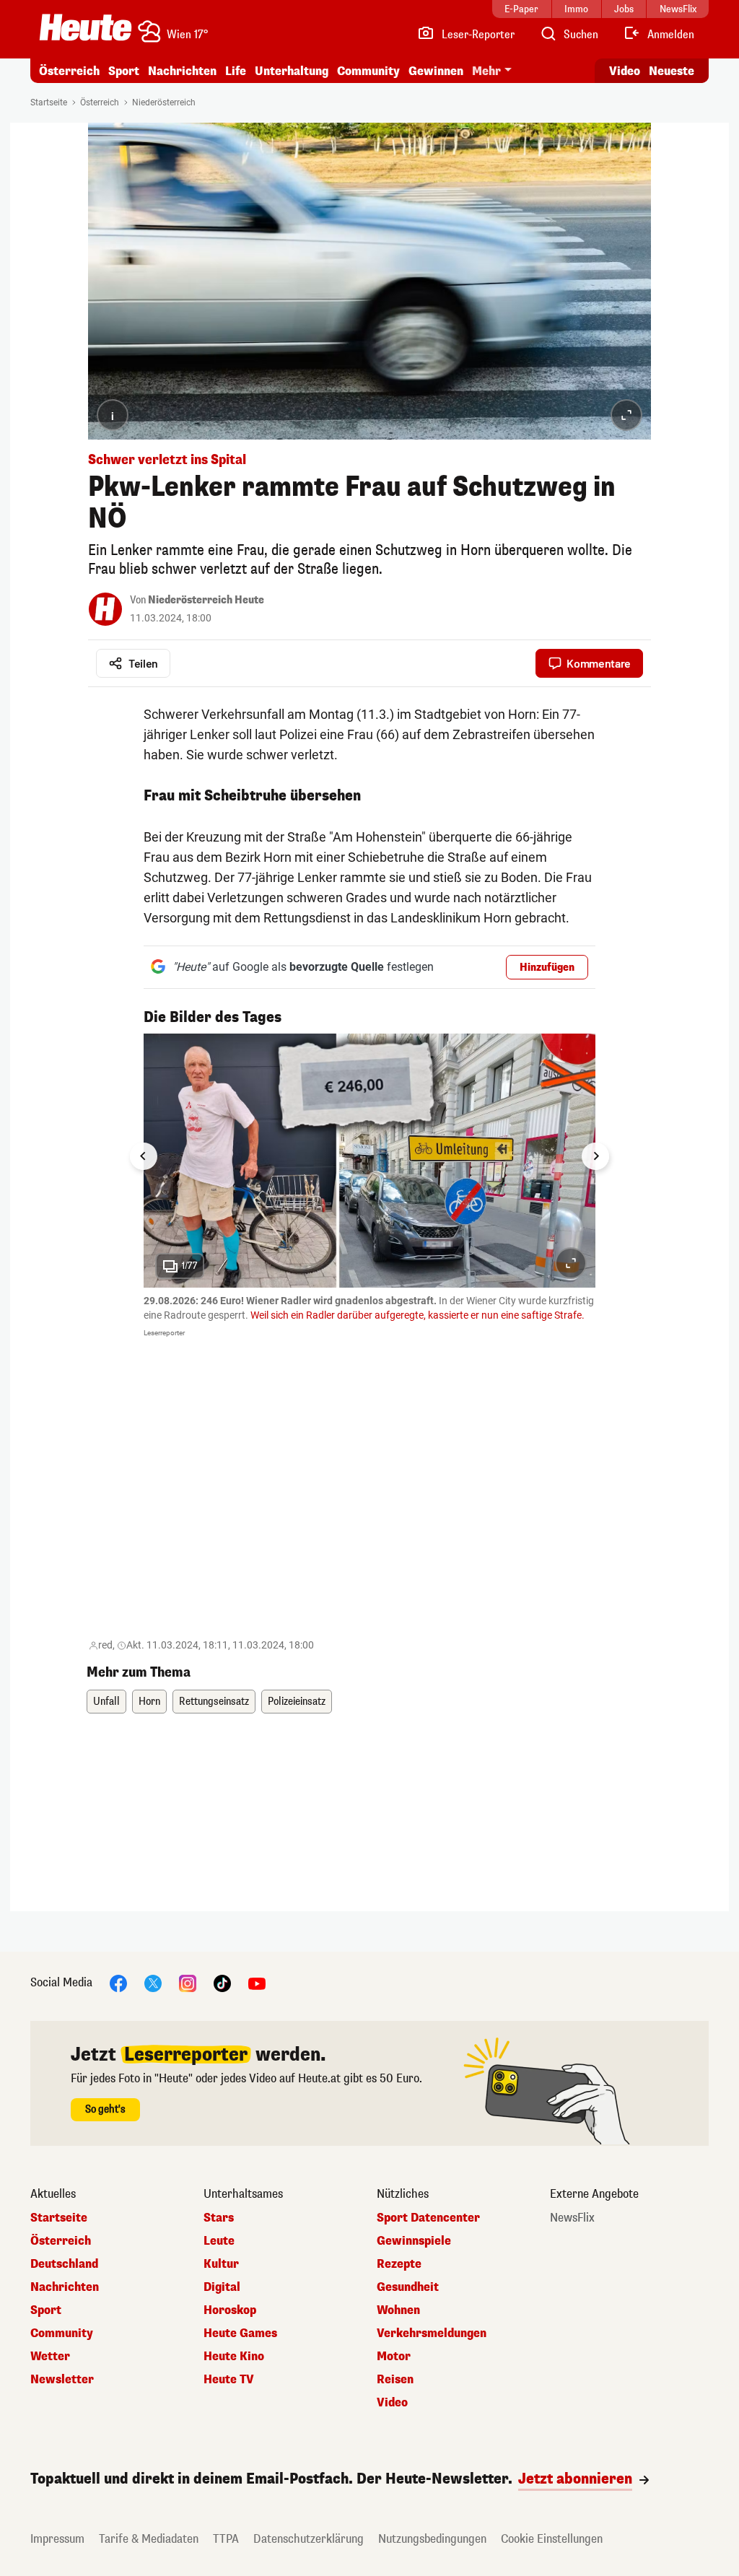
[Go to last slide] (144, 1156)
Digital (222, 2287)
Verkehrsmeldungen (432, 2333)
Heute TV (229, 2380)
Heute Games (240, 2333)
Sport (124, 71)
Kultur (221, 2264)
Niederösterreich (164, 102)
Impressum (57, 2539)
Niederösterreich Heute (206, 600)
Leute (219, 2241)
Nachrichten (65, 2287)
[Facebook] (118, 1982)
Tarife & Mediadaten (149, 2539)
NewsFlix (572, 2218)
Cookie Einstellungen (552, 2539)
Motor (394, 2357)
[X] (153, 1982)
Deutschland (64, 2264)
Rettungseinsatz (214, 1702)
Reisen (395, 2380)
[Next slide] (595, 1156)
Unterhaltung (292, 71)
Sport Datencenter (428, 2218)
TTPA (226, 2539)
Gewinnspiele (414, 2241)
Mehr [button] (486, 71)
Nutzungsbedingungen (432, 2539)
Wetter (50, 2357)
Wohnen (398, 2310)
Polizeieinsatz (297, 1702)
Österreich (69, 71)
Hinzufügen (547, 968)
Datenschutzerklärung (309, 2539)
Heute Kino (234, 2357)
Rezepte (399, 2264)
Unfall (106, 1702)
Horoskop (230, 2310)
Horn (149, 1702)
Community (368, 71)
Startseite (49, 102)
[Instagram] (188, 1982)
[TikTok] (222, 1982)
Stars (219, 2218)
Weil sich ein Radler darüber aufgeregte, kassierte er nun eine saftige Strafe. (417, 1315)
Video (625, 71)
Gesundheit (408, 2287)
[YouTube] (257, 1982)
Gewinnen (436, 71)
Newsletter (62, 2380)
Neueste (672, 71)
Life (236, 71)
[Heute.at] (86, 27)
